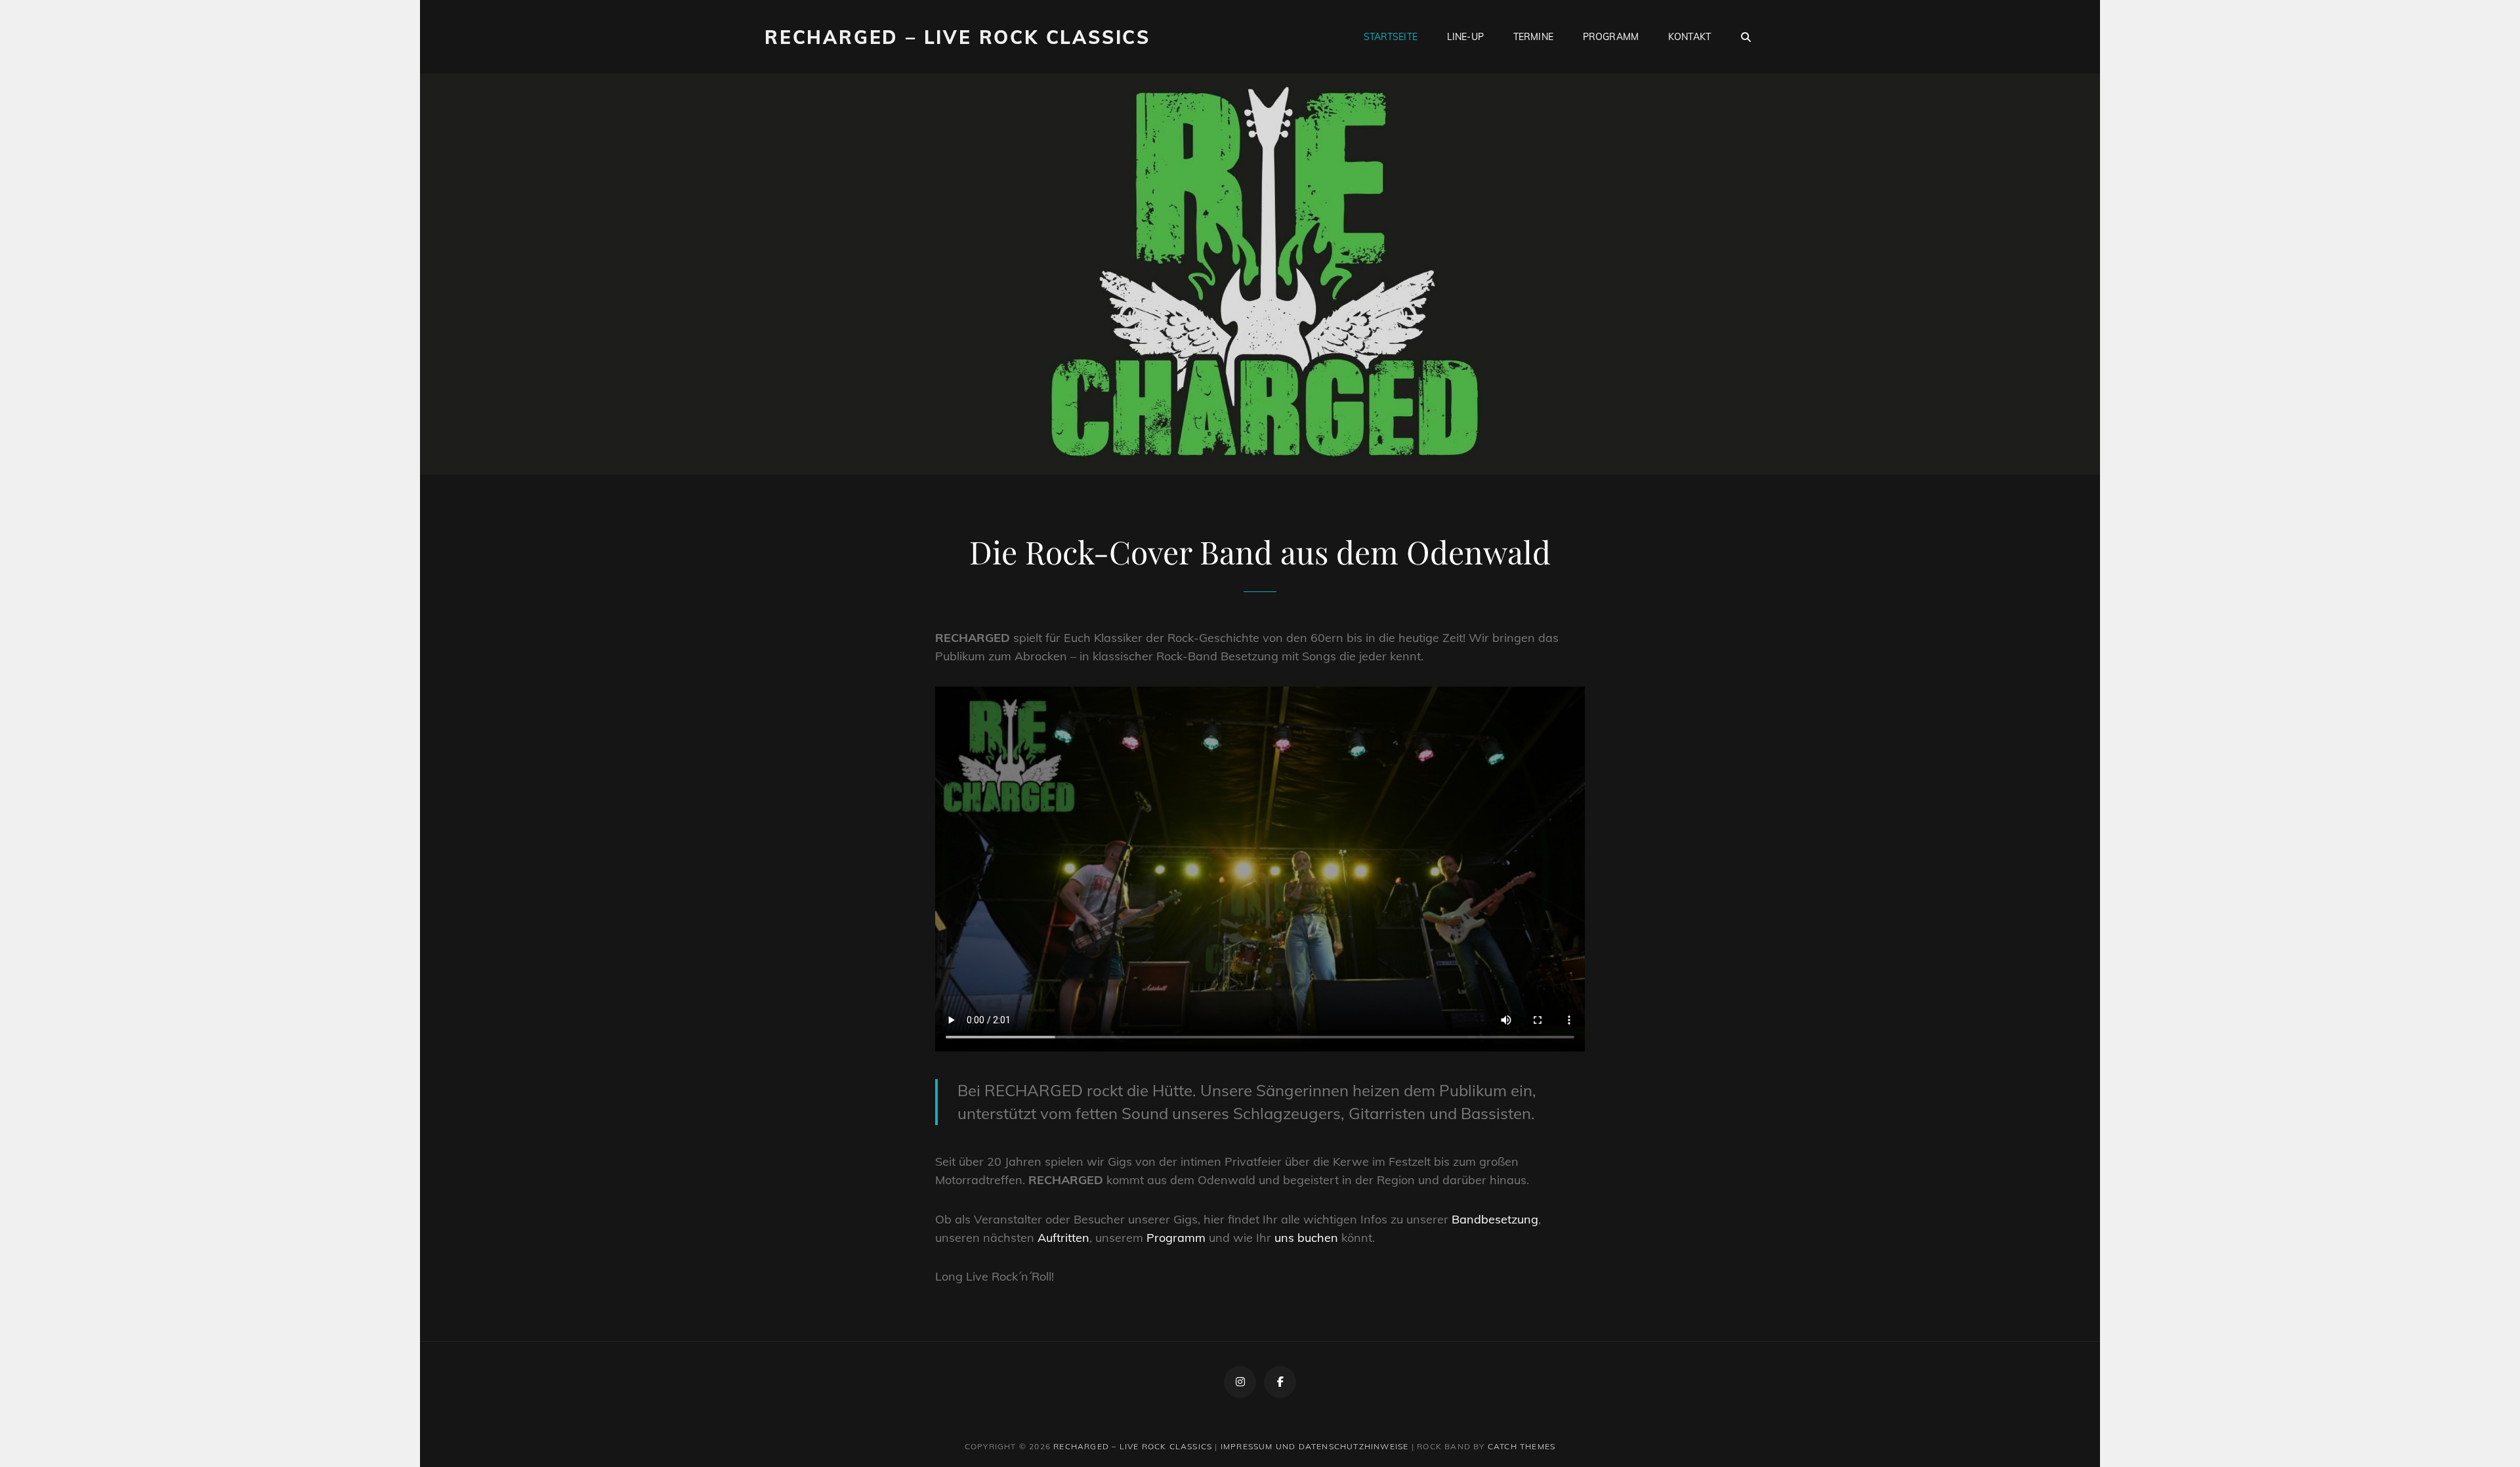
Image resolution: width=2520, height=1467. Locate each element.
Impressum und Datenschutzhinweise (1315, 1446)
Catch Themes (1522, 1446)
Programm (1611, 37)
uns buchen (1306, 1238)
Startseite (1391, 37)
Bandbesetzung (1495, 1219)
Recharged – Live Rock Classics (957, 37)
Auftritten (1063, 1238)
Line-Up (1465, 37)
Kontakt (1690, 37)
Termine (1533, 37)
